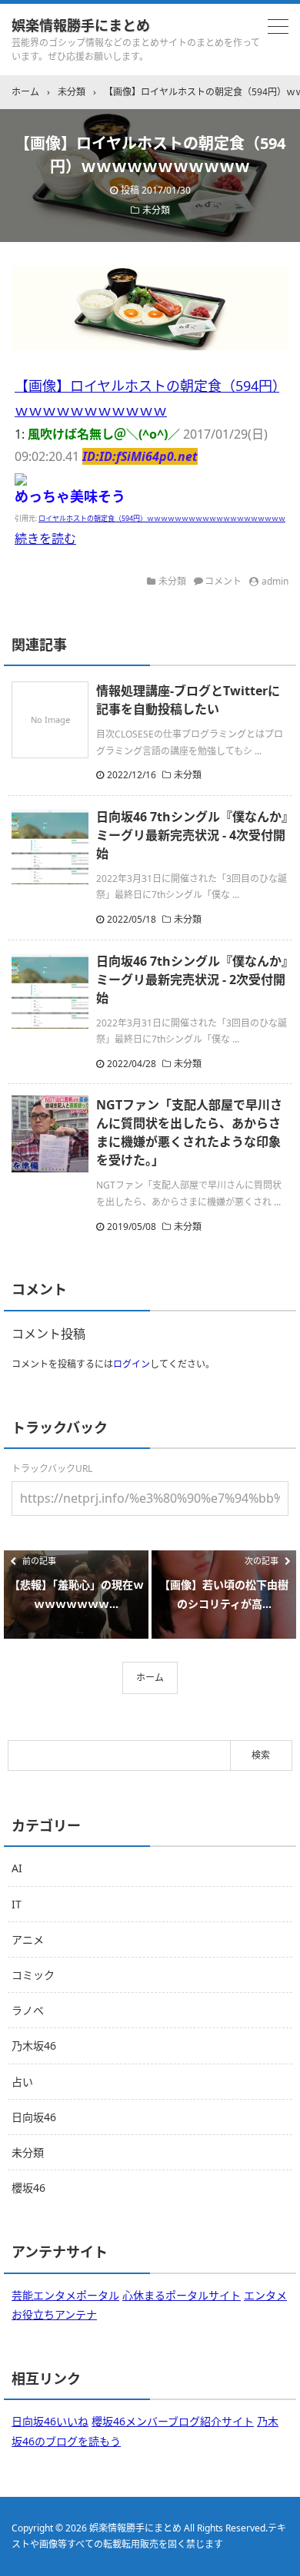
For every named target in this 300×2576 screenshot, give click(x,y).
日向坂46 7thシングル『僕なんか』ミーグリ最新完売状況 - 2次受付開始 (192, 980)
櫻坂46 (28, 2188)
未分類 (156, 210)
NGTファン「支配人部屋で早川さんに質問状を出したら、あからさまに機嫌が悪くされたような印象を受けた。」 (189, 1132)
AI (17, 1868)
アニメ (28, 1939)
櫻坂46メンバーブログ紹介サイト (173, 2421)
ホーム (150, 1678)
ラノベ (28, 2010)
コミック (33, 1975)
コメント (223, 581)
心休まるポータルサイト (182, 2295)
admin (275, 581)
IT (17, 1904)
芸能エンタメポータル (65, 2295)
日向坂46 (34, 2117)
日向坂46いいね (50, 2421)
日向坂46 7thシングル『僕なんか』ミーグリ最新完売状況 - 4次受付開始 (192, 835)
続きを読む (45, 539)
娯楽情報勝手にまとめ (81, 25)
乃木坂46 (34, 2046)
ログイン (132, 1364)
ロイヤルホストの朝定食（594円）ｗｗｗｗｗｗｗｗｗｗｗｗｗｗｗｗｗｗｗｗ (162, 518)
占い (22, 2082)
